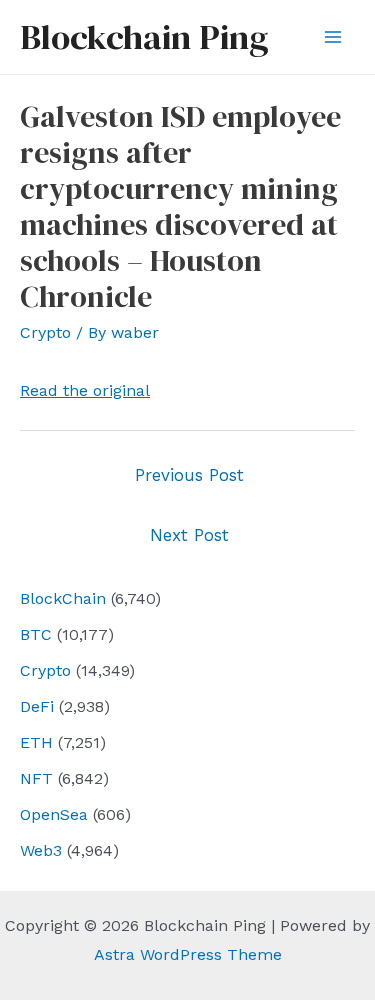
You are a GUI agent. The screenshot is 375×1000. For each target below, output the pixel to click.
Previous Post (189, 475)
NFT (36, 778)
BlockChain (63, 598)
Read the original (85, 390)
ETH (36, 742)
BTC (36, 634)
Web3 (41, 850)
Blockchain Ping (144, 37)
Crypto (45, 670)
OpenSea (54, 814)
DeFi (37, 706)
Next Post (189, 535)
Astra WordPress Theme (188, 954)
